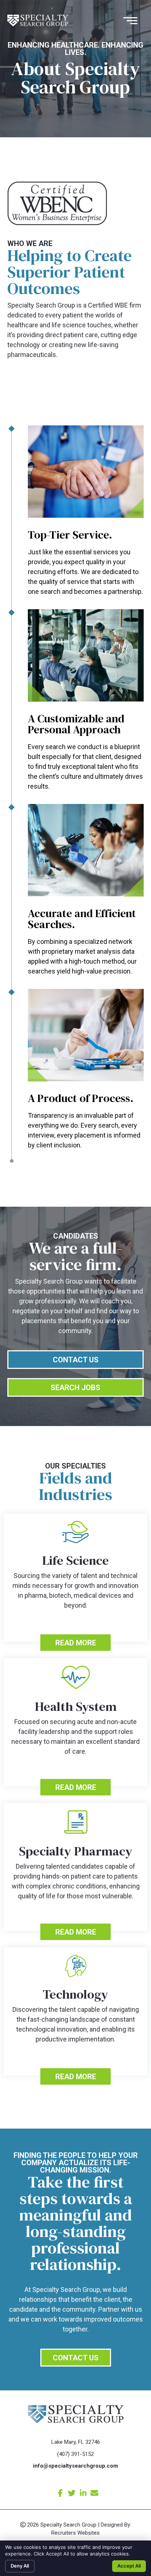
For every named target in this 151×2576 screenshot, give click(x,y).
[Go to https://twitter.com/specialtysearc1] (72, 2493)
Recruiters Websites (75, 2533)
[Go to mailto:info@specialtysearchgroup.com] (94, 2493)
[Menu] (134, 21)
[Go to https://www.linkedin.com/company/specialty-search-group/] (83, 2493)
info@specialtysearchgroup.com (75, 2466)
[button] (75, 1643)
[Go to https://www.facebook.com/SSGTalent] (60, 2493)
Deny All (20, 2566)
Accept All (129, 2566)
